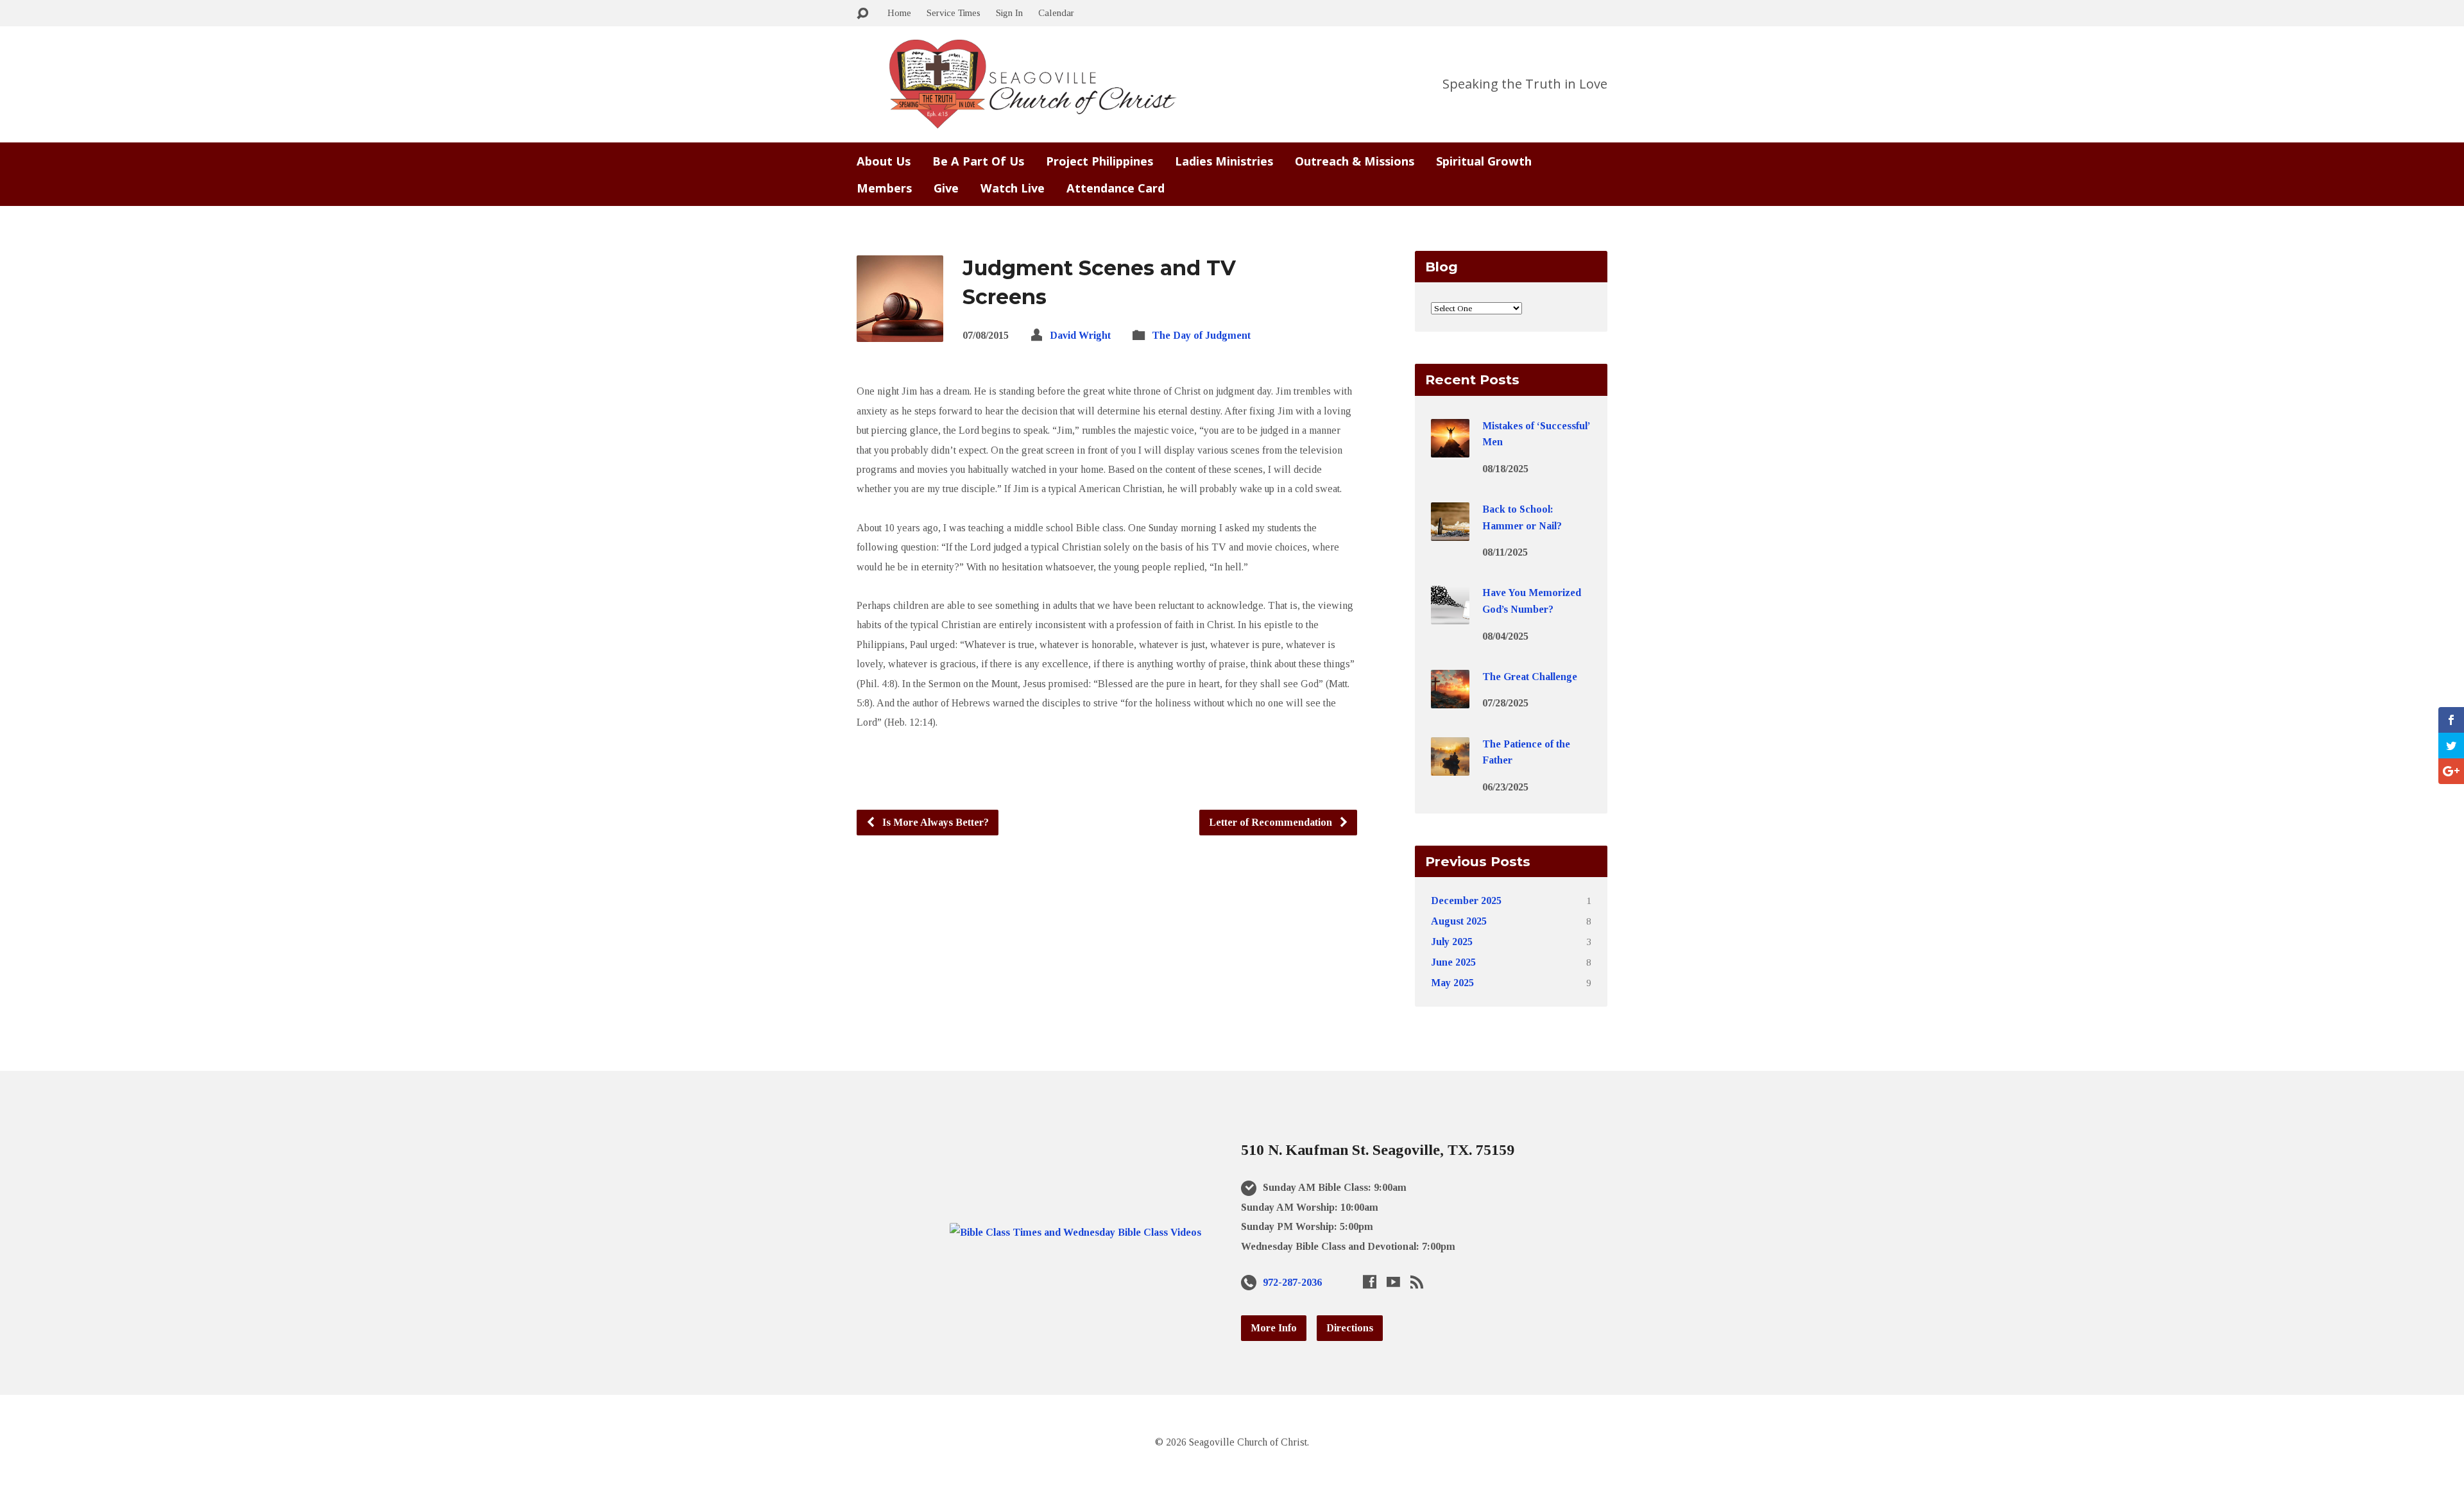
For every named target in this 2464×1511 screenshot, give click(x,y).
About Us (884, 161)
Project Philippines (1099, 161)
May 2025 (1452, 983)
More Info (1274, 1328)
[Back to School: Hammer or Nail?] (1450, 532)
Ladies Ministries (1224, 161)
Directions (1350, 1328)
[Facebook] (1370, 1282)
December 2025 (1466, 901)
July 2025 (1452, 942)
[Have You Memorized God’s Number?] (1450, 616)
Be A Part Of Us (978, 161)
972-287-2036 (1292, 1282)
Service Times (954, 13)
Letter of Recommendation (1272, 822)
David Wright (1080, 335)
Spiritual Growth (1484, 161)
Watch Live (1013, 188)
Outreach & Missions (1355, 161)
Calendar (1056, 13)
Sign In (1009, 13)
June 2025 (1453, 962)
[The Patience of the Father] (1450, 766)
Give (946, 188)
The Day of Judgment (1201, 335)
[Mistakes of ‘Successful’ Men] (1450, 448)
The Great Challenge (1530, 677)
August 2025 (1459, 921)
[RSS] (1417, 1282)
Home (899, 13)
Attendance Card (1116, 188)
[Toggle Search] (862, 14)
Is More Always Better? (934, 822)
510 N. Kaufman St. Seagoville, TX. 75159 (1378, 1150)
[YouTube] (1393, 1282)
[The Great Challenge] (1450, 700)
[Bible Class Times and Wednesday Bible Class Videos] (1075, 1232)
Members (884, 188)
